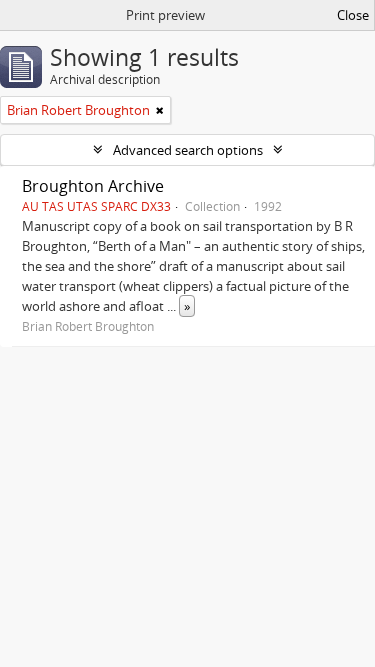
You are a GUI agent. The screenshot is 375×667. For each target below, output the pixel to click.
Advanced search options (188, 150)
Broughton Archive (93, 186)
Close (353, 15)
